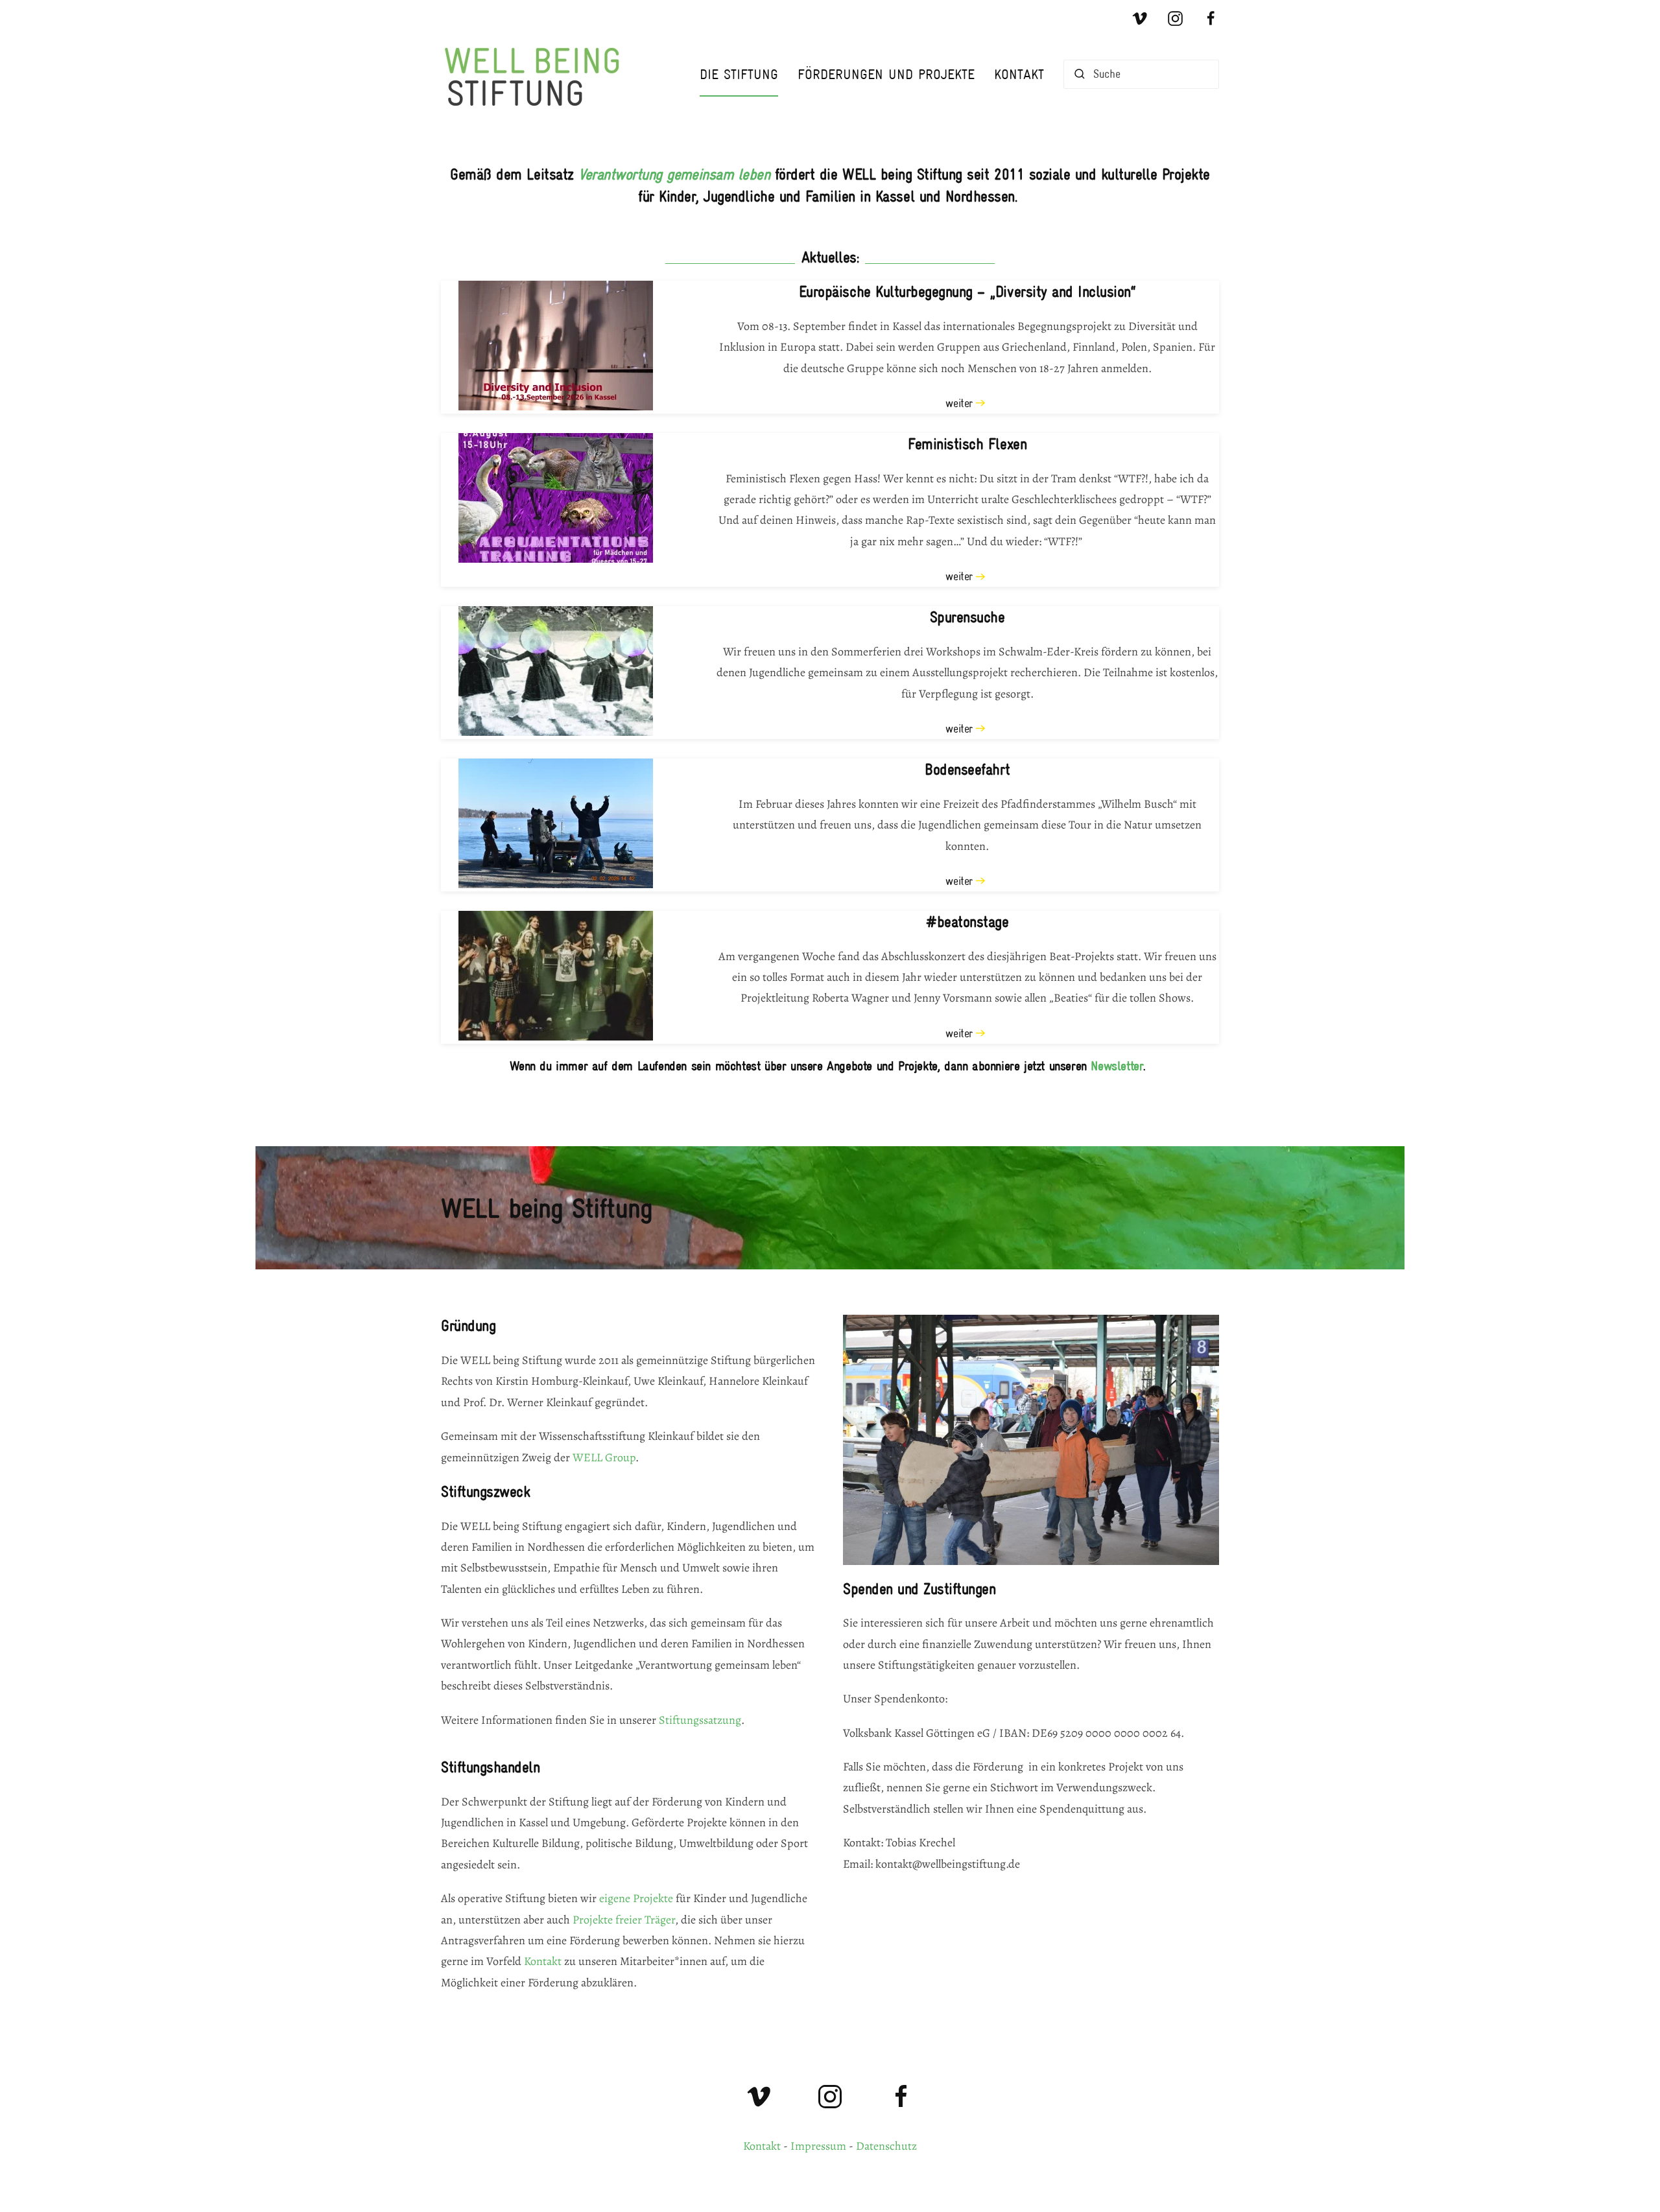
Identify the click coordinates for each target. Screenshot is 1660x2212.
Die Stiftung (739, 74)
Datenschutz (886, 2146)
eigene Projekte (636, 1898)
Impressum (818, 2146)
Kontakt (1019, 74)
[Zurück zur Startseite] (538, 74)
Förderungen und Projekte (886, 74)
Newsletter (1117, 1066)
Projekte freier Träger (624, 1920)
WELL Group (604, 1457)
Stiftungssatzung (700, 1720)
